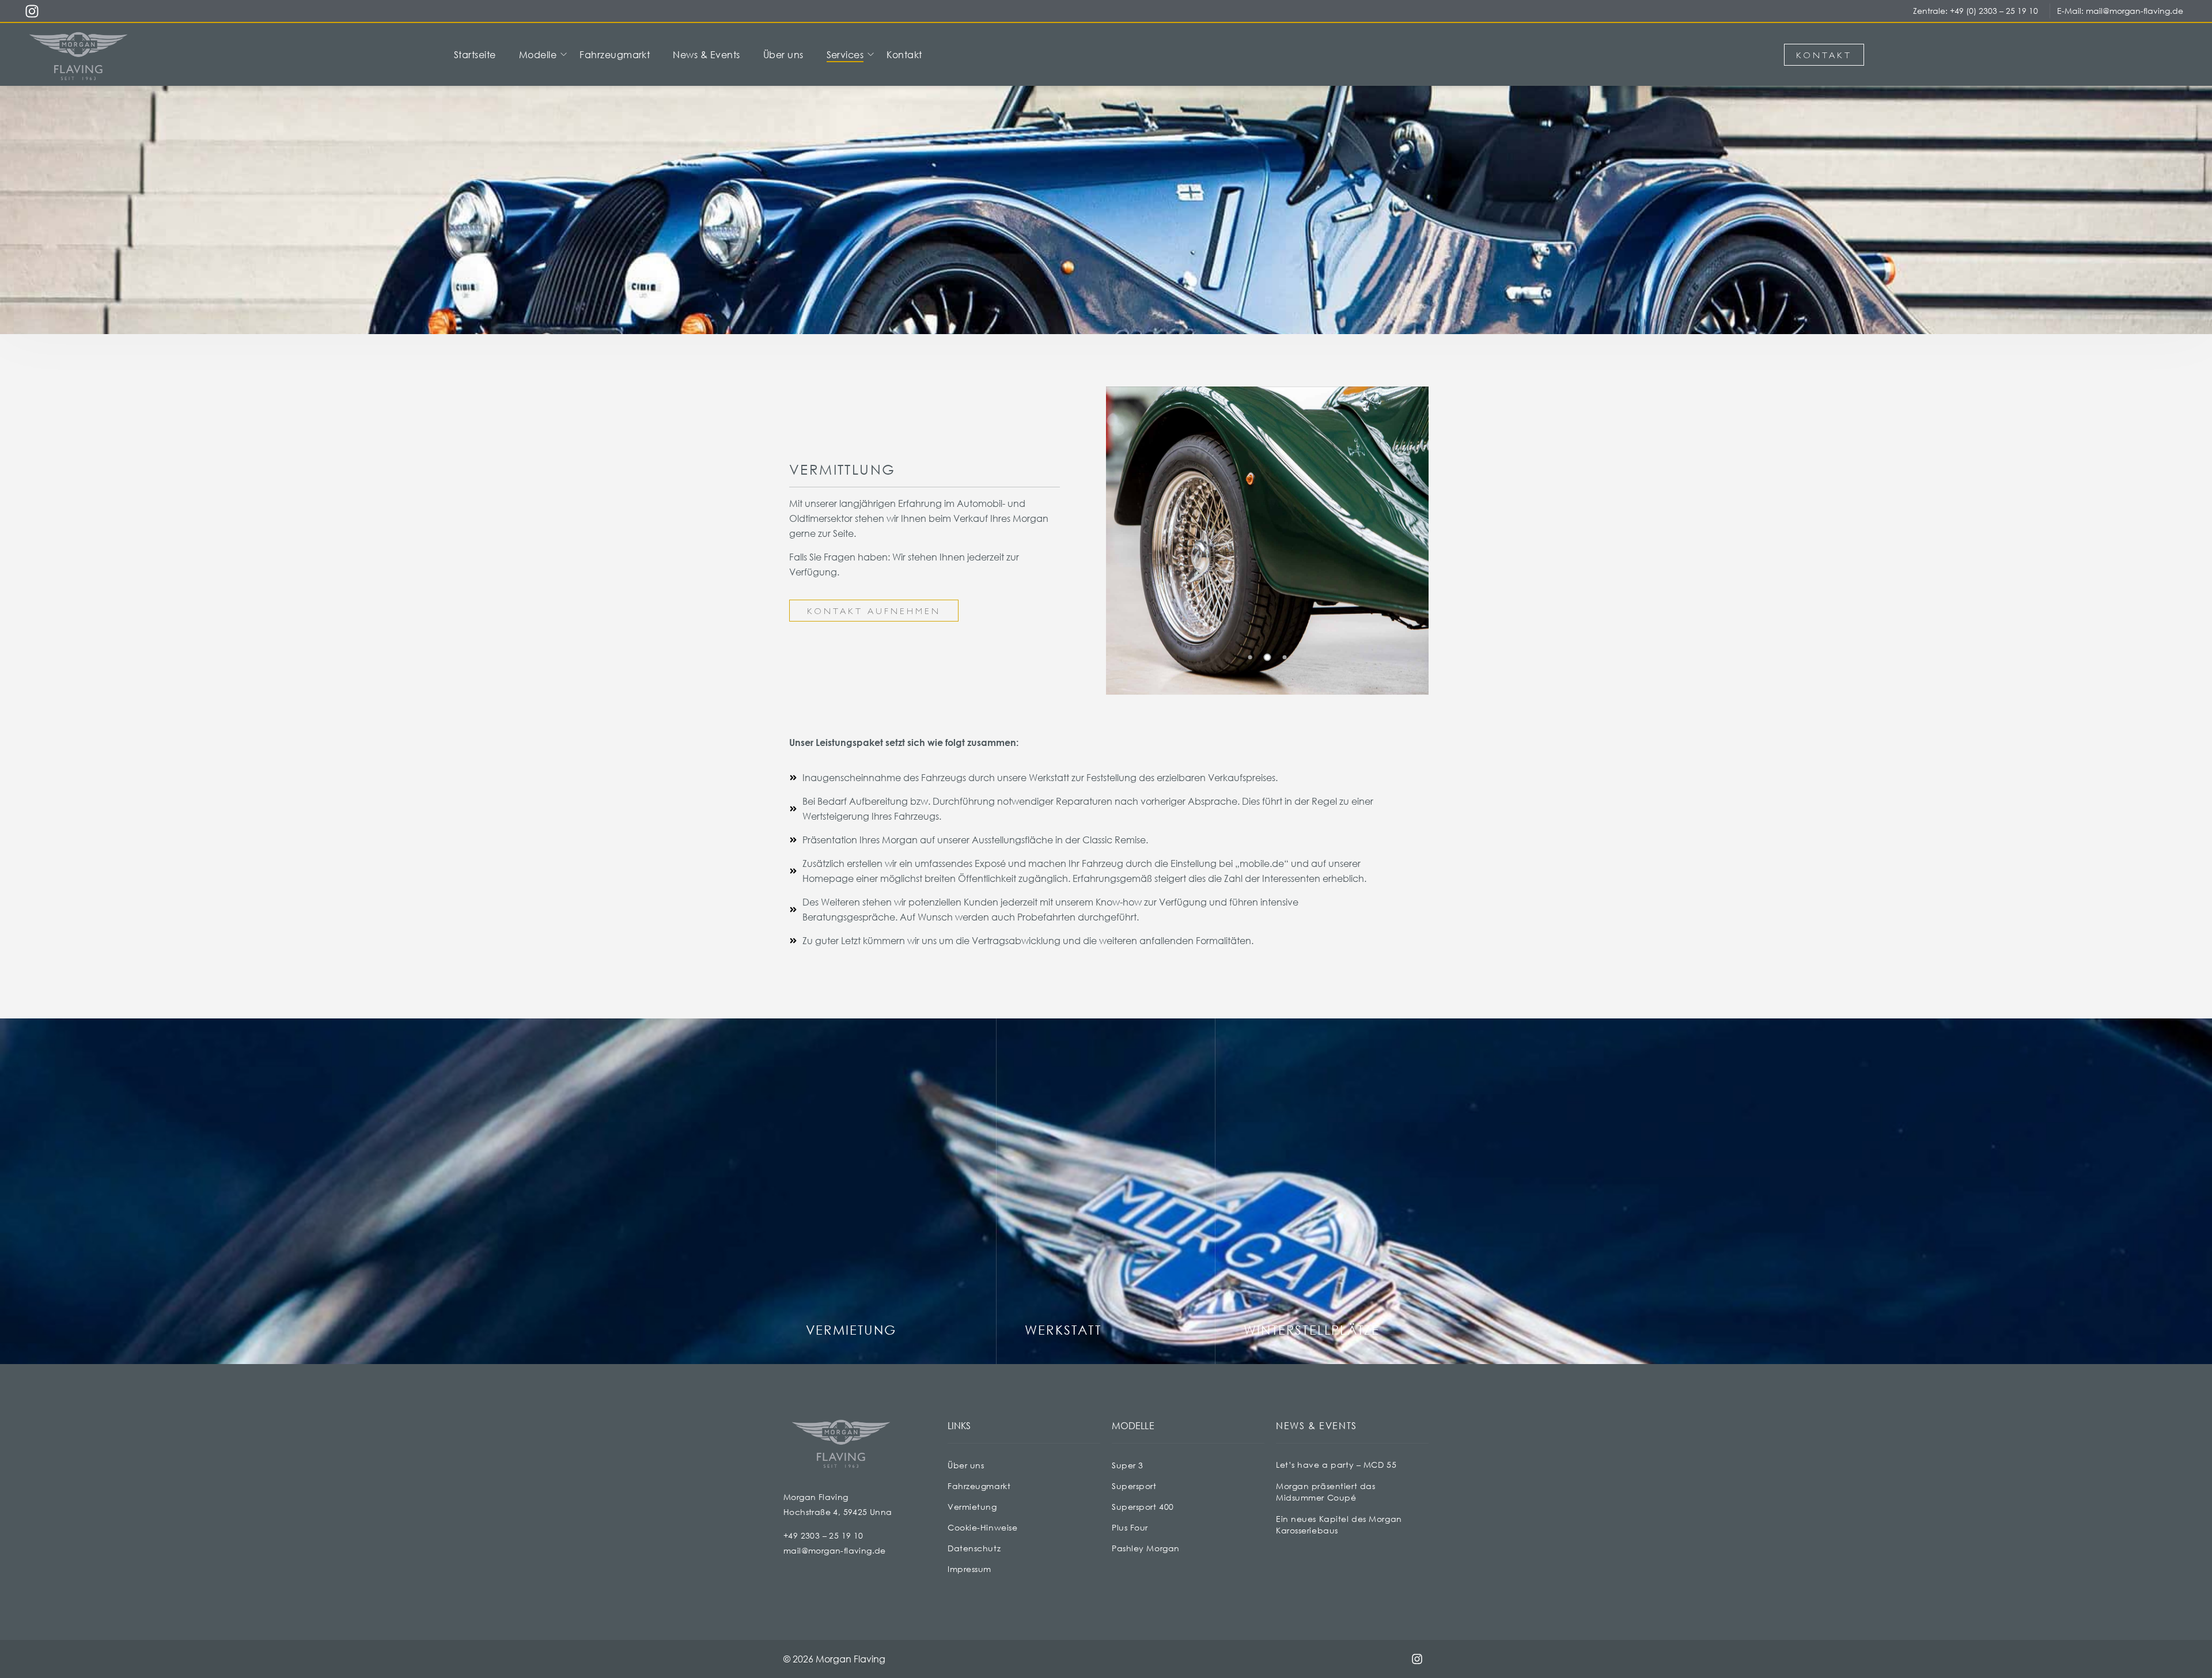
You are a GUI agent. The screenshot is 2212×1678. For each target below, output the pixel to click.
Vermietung (972, 1507)
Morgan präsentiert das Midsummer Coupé (1325, 1492)
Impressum (969, 1569)
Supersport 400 (1143, 1507)
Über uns (966, 1465)
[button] (1250, 657)
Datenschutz (974, 1548)
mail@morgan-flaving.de (2135, 11)
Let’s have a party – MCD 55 (1336, 1465)
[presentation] (1247, 641)
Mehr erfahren (847, 1336)
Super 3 (1128, 1465)
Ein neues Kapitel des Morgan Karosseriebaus (1339, 1524)
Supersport (1134, 1486)
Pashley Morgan (1146, 1548)
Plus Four (1130, 1527)
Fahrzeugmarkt (979, 1486)
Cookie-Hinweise (982, 1527)
